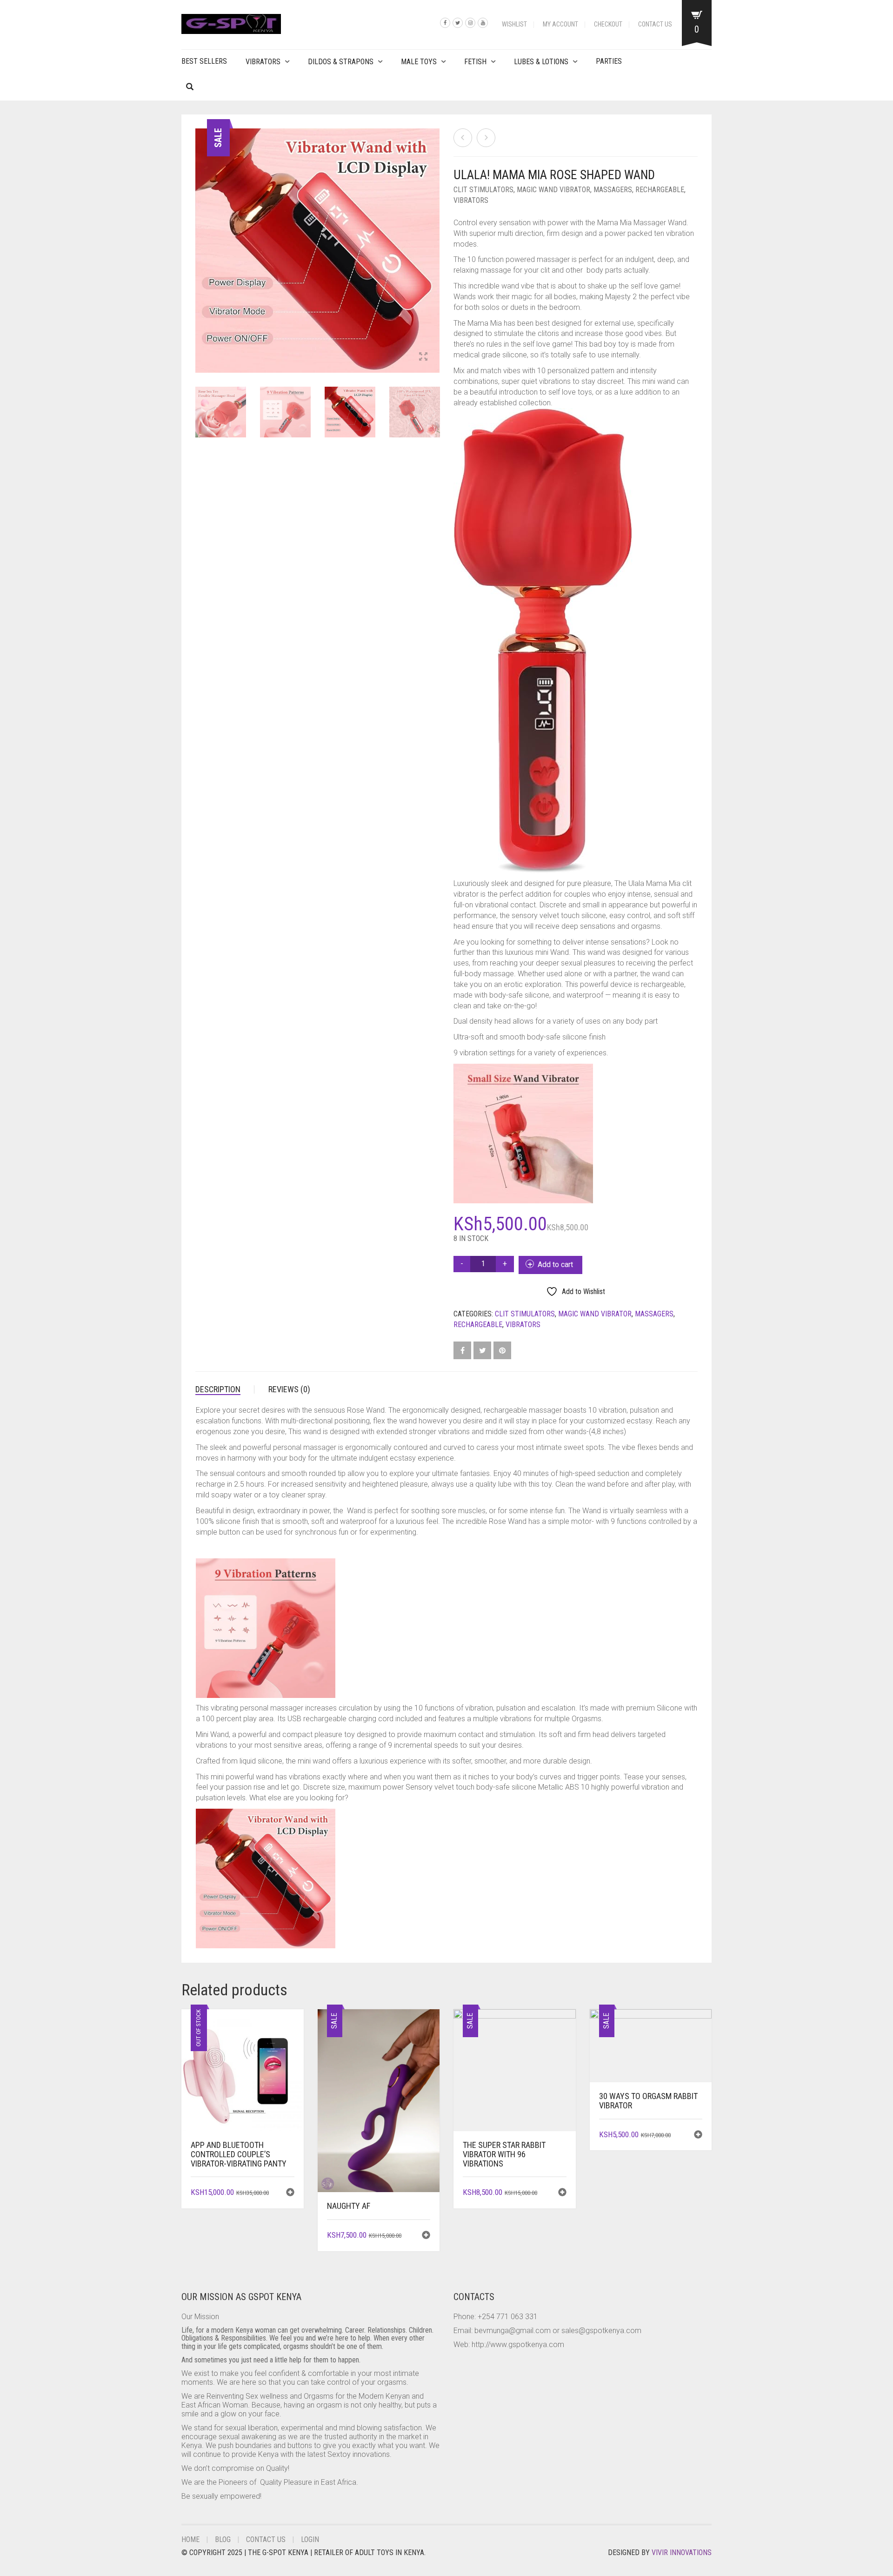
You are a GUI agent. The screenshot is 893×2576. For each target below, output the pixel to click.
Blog (223, 2539)
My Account (560, 24)
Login (310, 2539)
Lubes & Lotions (541, 62)
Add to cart (555, 1265)
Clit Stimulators (483, 190)
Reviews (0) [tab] (289, 1389)
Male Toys (419, 62)
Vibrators (263, 62)
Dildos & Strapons (341, 62)
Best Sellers (204, 61)
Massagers (613, 190)
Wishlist (514, 24)
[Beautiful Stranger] (463, 138)
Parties (609, 61)
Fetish (475, 62)
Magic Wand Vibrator (553, 190)
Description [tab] (218, 1389)
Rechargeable (660, 190)
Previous (200, 240)
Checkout (608, 24)
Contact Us (655, 24)
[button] (426, 2236)
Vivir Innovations (682, 2553)
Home (190, 2539)
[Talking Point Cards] (486, 138)
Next (434, 240)
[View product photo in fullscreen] (423, 357)
